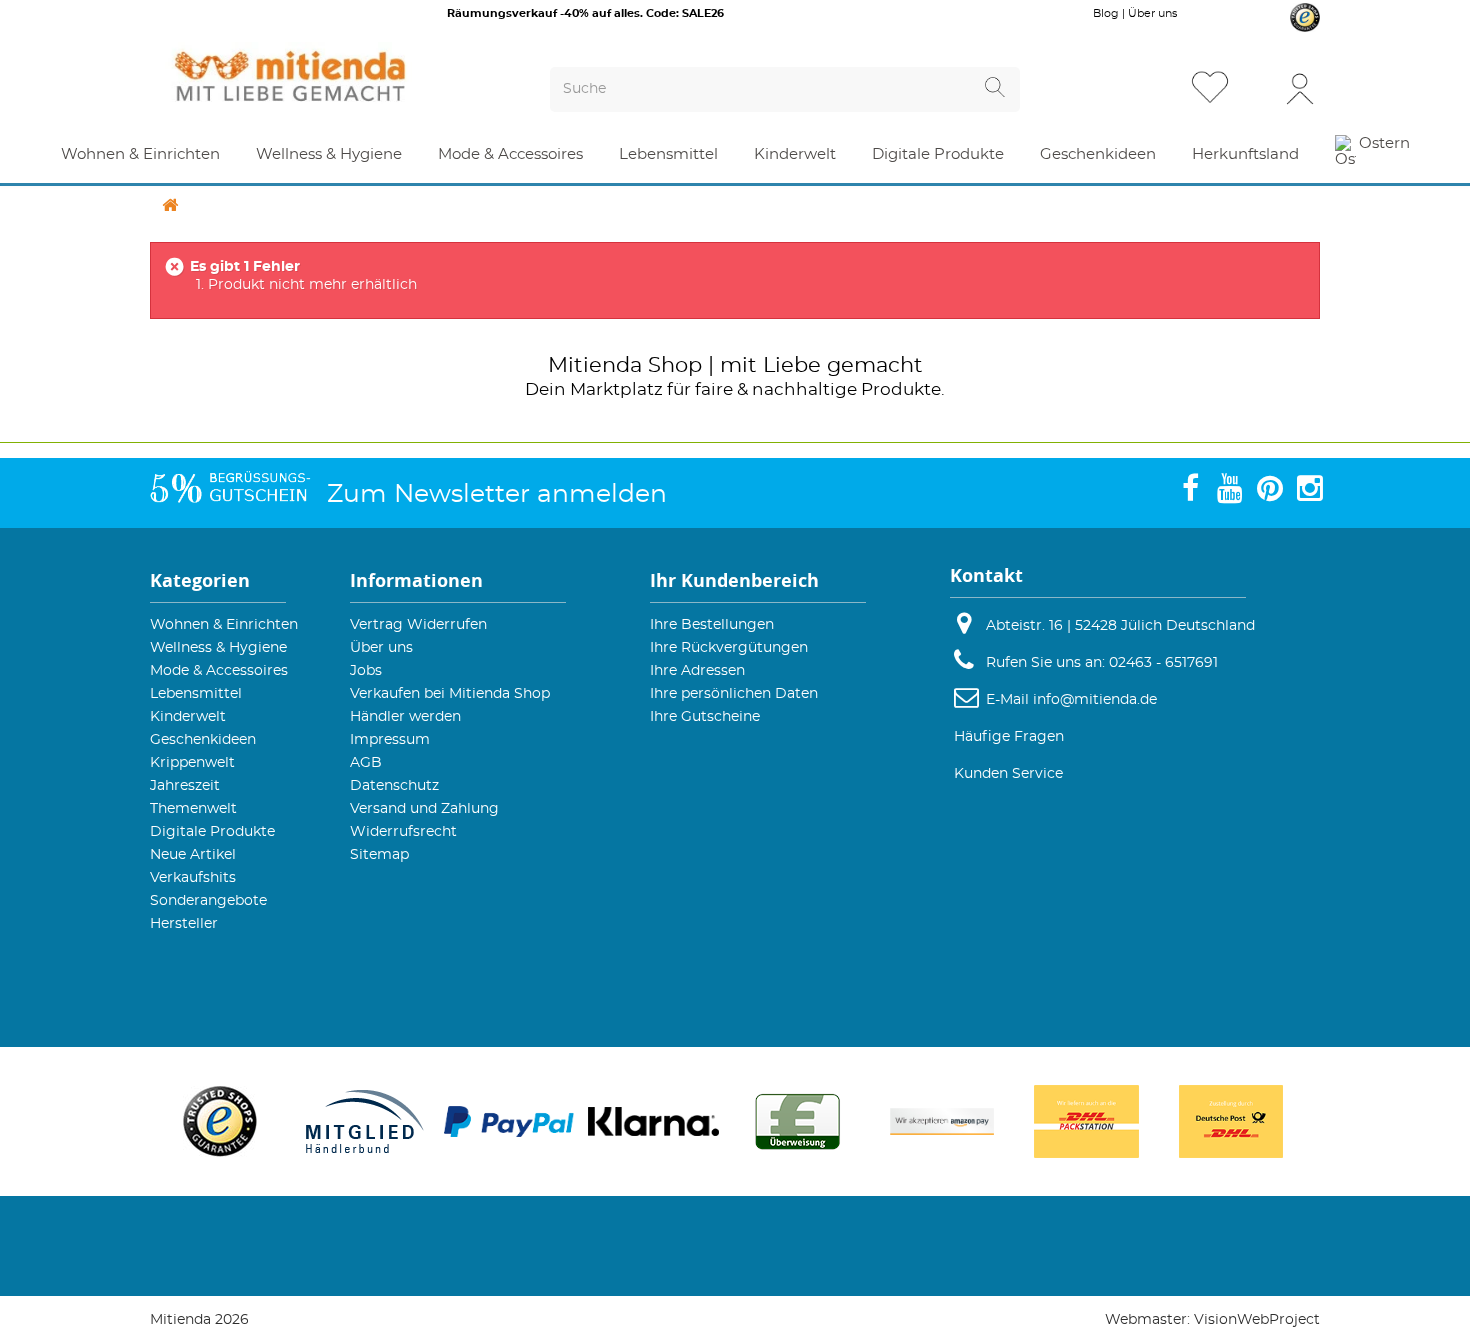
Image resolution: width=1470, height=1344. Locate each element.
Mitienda (595, 365)
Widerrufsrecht (403, 832)
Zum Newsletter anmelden (497, 494)
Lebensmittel (196, 694)
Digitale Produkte (212, 832)
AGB (366, 763)
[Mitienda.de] (326, 76)
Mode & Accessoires (219, 671)
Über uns (1152, 13)
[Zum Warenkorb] (1259, 89)
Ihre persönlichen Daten (734, 694)
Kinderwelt (188, 717)
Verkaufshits (193, 878)
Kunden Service (1008, 774)
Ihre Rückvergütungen (729, 648)
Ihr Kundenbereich (734, 580)
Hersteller (184, 924)
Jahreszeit (185, 786)
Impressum (390, 740)
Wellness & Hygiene (218, 648)
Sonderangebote (208, 901)
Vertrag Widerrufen (418, 625)
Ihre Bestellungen (712, 625)
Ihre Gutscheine (705, 717)
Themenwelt (193, 809)
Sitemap (379, 855)
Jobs (366, 671)
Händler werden (405, 717)
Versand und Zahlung (424, 809)
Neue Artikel (193, 855)
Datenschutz (394, 786)
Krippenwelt (192, 763)
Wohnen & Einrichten (224, 625)
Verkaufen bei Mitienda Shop (450, 694)
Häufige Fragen (1009, 737)
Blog (1106, 13)
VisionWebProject (1257, 1320)
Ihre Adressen (697, 671)
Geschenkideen (203, 740)
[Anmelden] (1300, 87)
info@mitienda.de (1095, 700)
